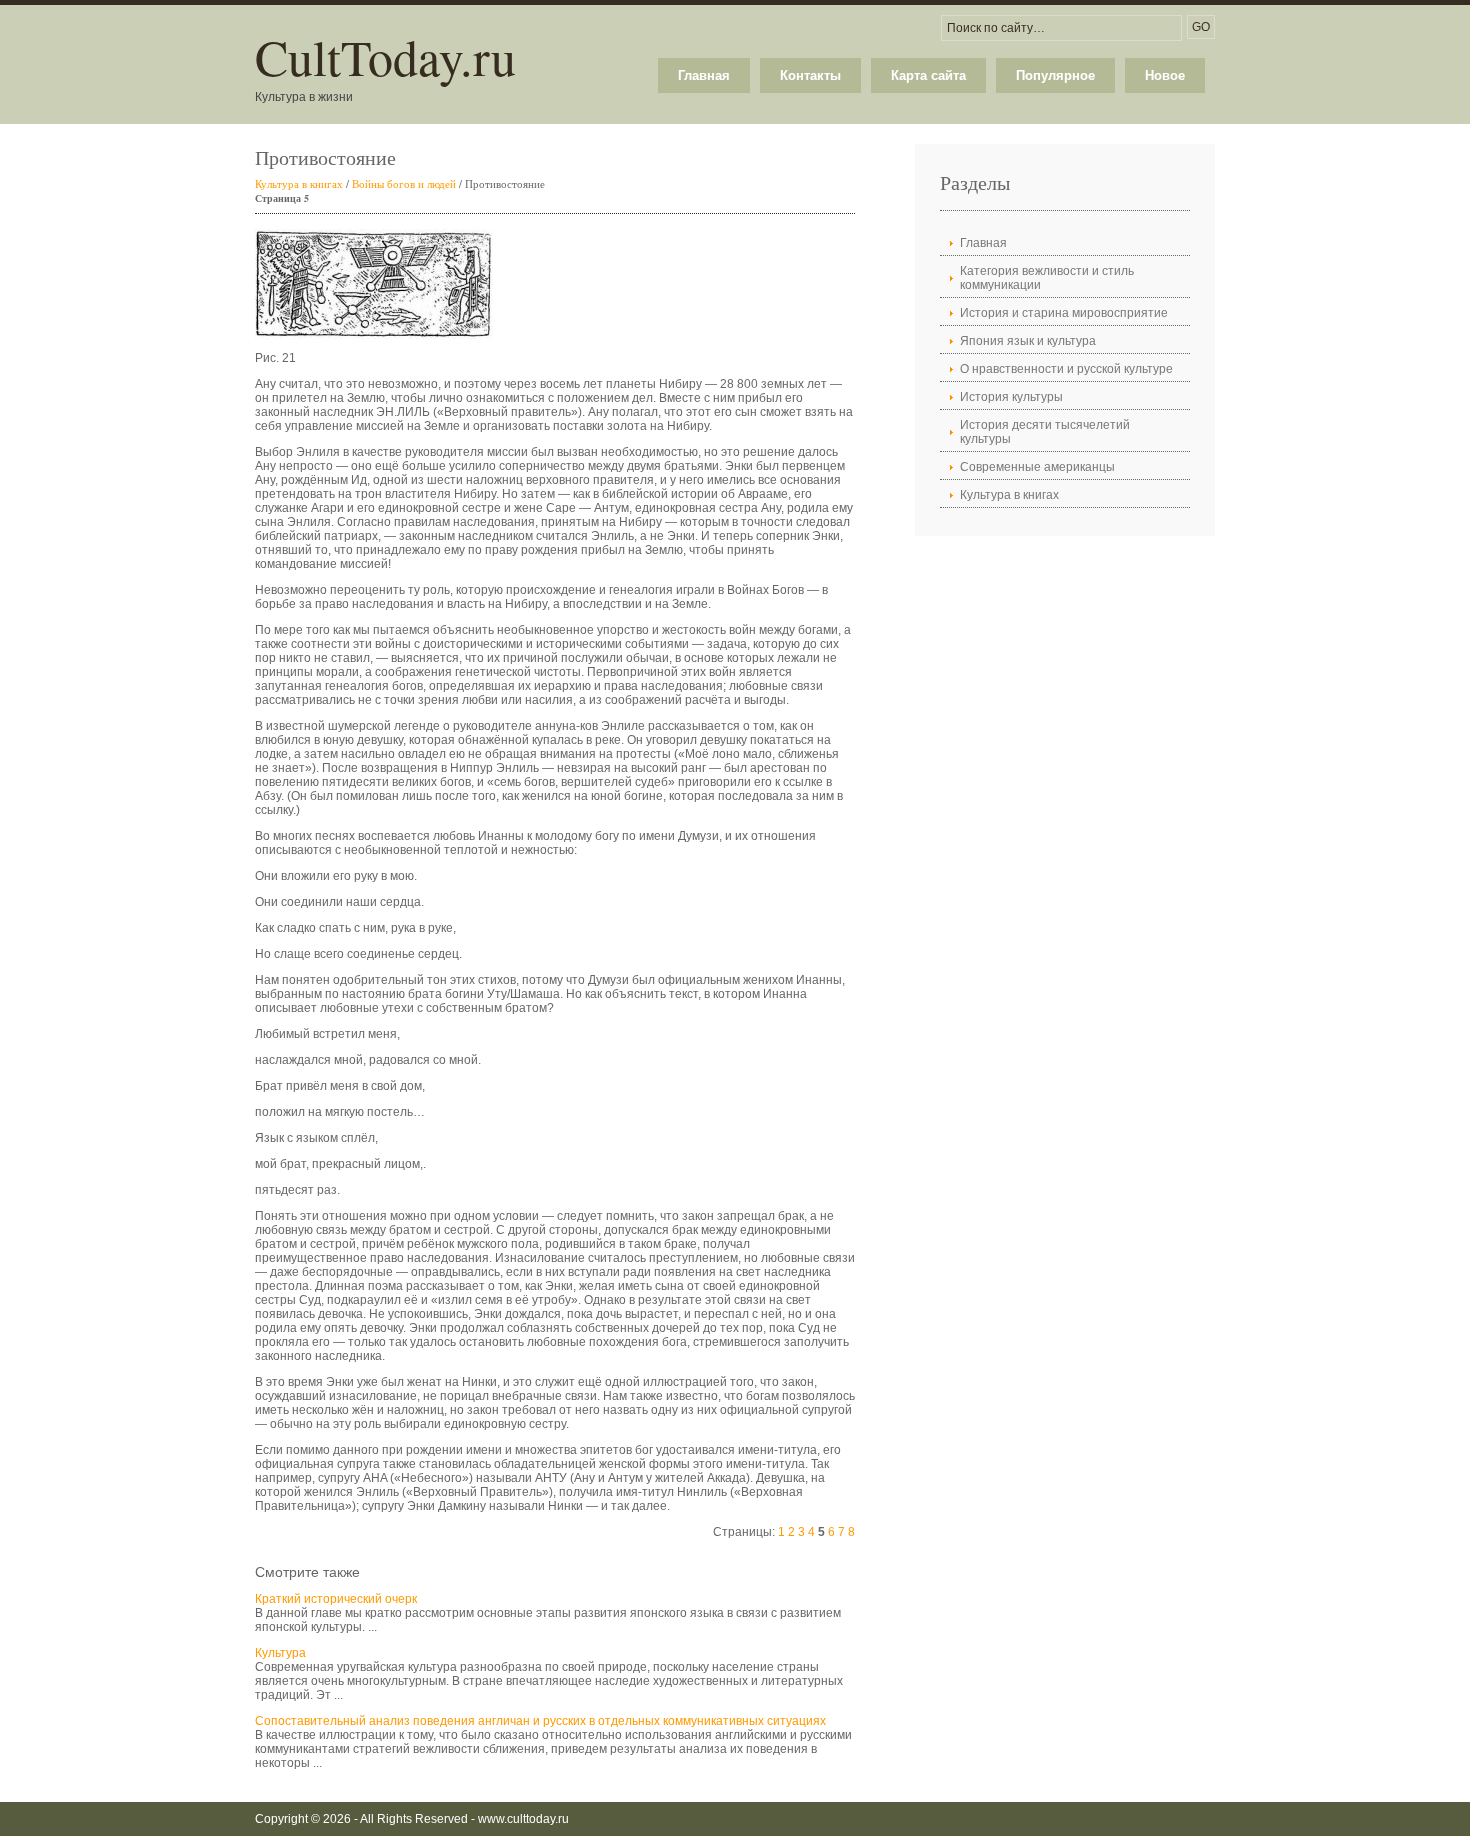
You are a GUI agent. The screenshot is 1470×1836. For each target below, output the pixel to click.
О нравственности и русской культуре (1066, 369)
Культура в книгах (299, 183)
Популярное (1055, 75)
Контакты (810, 75)
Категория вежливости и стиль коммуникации (1047, 278)
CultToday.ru (385, 56)
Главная (704, 75)
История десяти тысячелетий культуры (1045, 432)
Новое (1165, 75)
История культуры (1011, 397)
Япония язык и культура (1028, 341)
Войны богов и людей (404, 183)
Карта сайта (928, 75)
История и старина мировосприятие (1064, 313)
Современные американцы (1037, 467)
